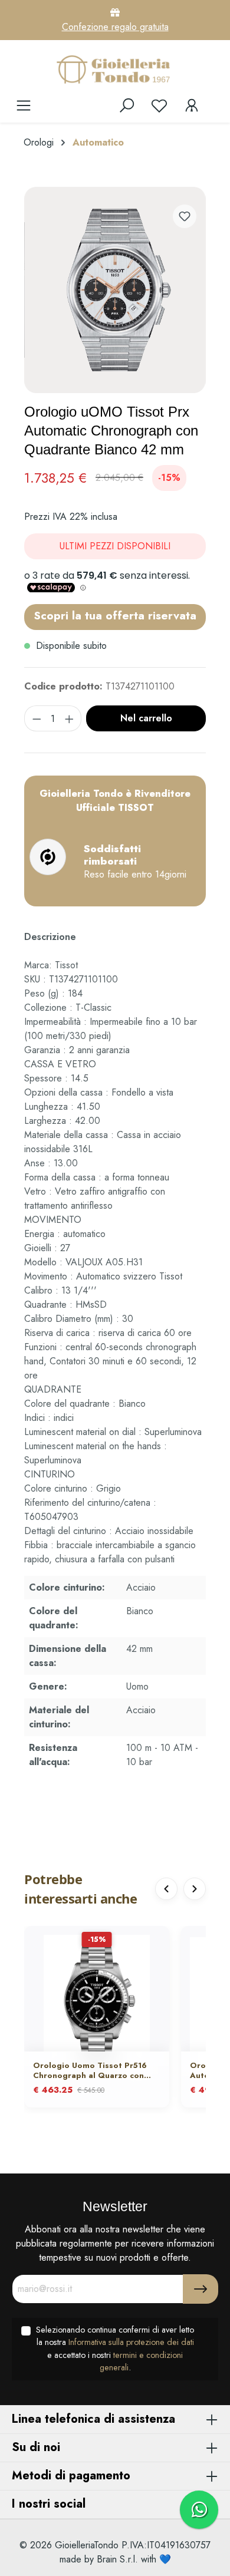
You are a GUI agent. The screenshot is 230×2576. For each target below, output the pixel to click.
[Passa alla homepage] (115, 69)
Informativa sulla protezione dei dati (131, 2342)
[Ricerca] (127, 105)
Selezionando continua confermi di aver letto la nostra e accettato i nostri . (115, 2349)
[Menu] (24, 105)
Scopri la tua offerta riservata (115, 615)
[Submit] (201, 2289)
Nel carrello (146, 718)
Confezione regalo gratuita (115, 27)
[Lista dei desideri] (159, 105)
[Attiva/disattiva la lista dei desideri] (185, 216)
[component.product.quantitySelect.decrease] (37, 718)
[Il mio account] (192, 105)
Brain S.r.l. (117, 2559)
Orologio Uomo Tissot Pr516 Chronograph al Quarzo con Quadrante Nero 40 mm (90, 2071)
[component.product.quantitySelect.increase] (70, 718)
